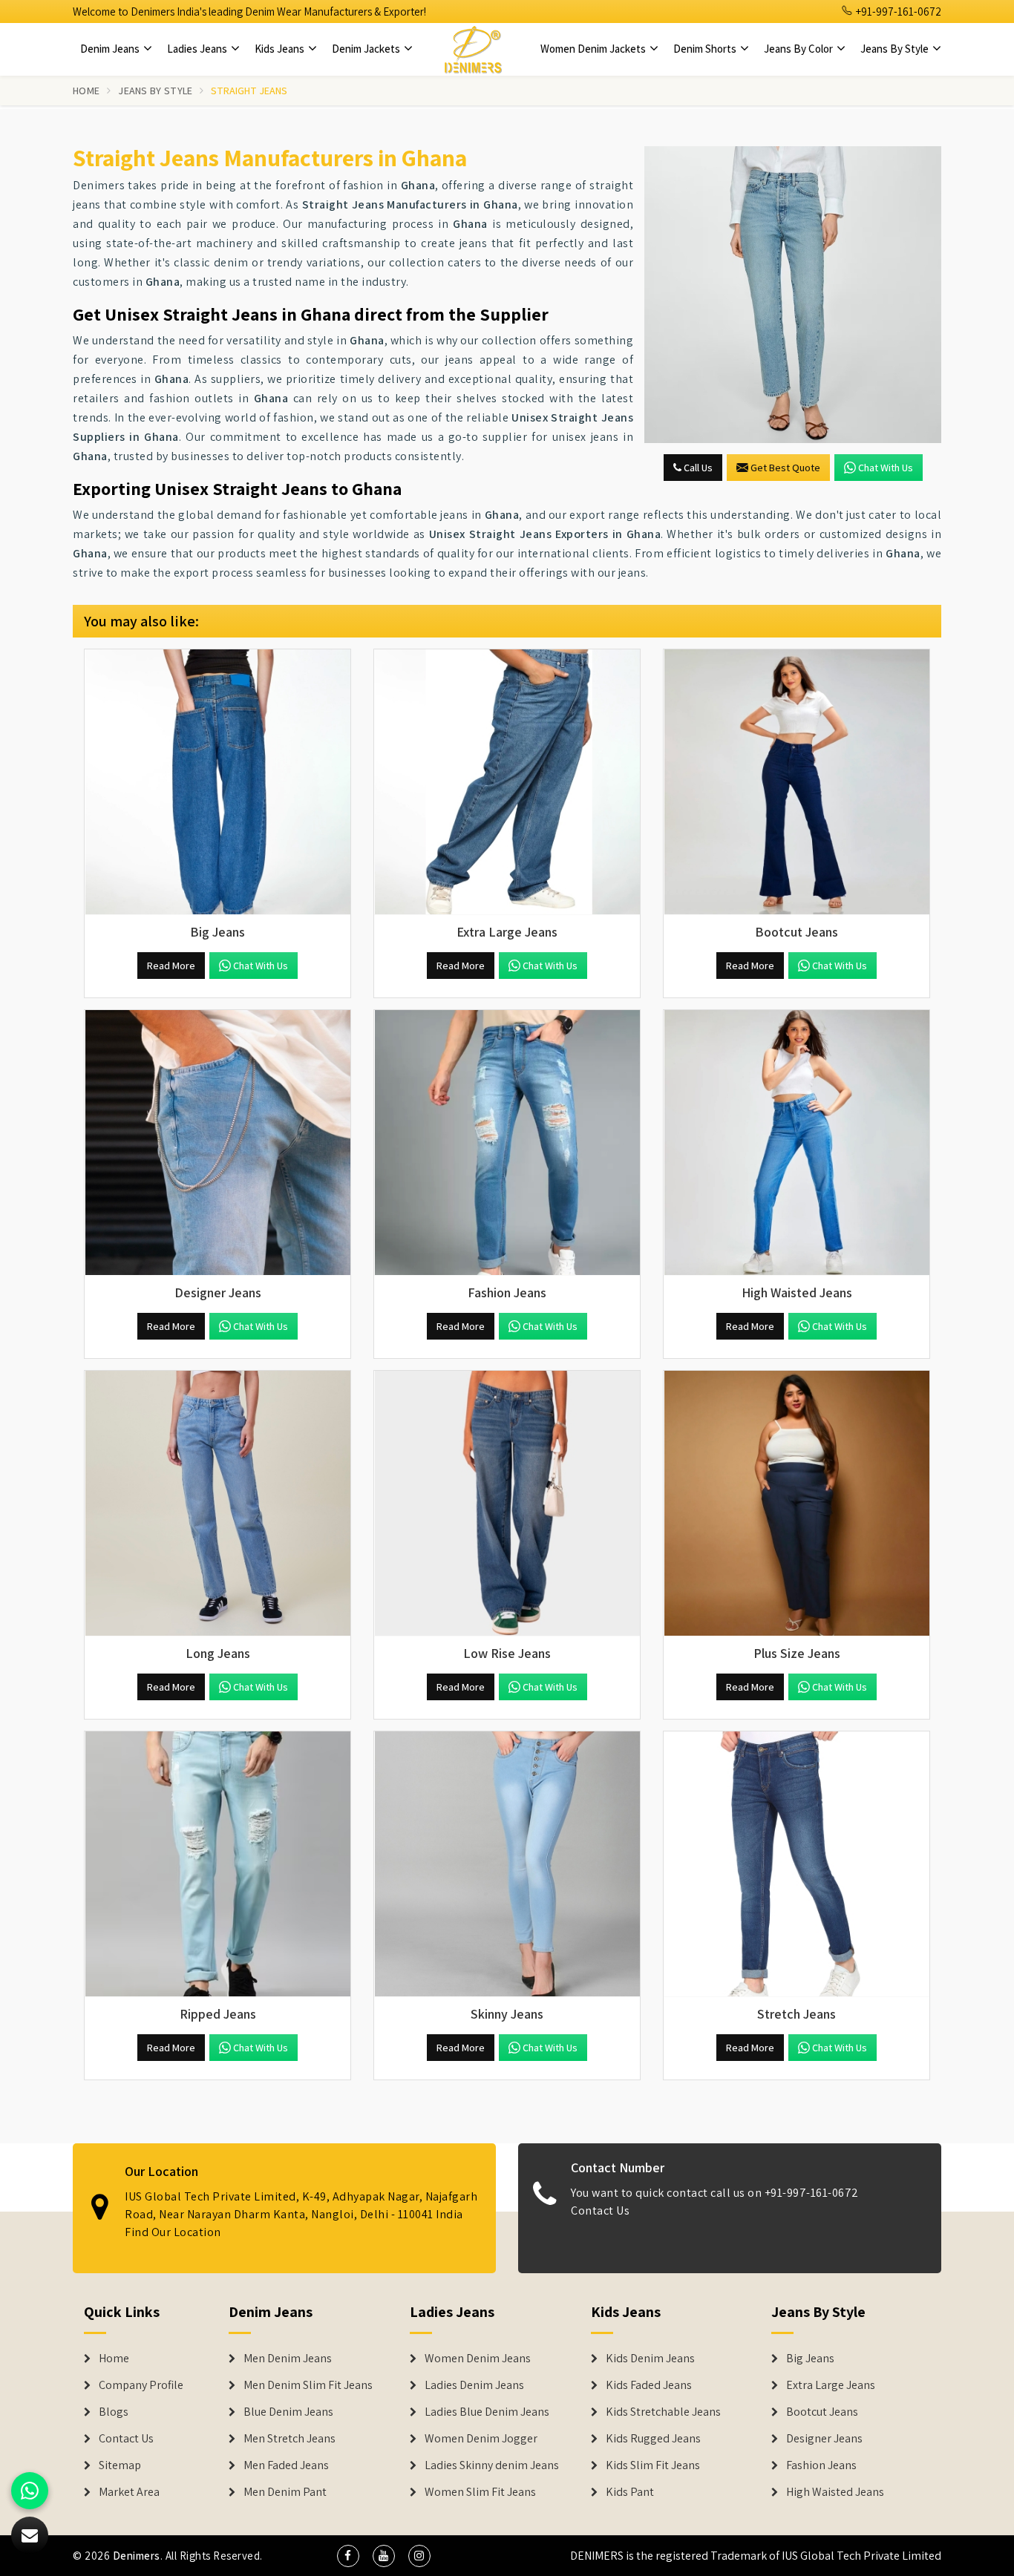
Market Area (129, 2492)
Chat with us (886, 468)
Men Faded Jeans (286, 2465)
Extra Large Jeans (831, 2385)
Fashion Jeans (821, 2465)
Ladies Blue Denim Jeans (487, 2412)
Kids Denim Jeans (650, 2359)
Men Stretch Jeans (290, 2439)
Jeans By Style (896, 49)
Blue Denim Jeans (288, 2412)
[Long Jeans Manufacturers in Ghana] (217, 1504)
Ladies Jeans (198, 49)
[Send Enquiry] (793, 295)
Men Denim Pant (285, 2492)
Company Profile (141, 2385)
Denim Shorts (706, 49)
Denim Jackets (367, 49)
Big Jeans (810, 2359)
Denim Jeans (111, 49)
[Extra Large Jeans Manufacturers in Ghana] (507, 782)
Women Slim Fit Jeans (480, 2492)
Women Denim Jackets (594, 49)
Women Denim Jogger (481, 2439)
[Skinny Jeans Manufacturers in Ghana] (507, 1864)
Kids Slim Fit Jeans (653, 2465)
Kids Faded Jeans (649, 2385)
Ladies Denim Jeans (474, 2385)
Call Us (697, 468)
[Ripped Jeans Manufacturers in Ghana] (217, 1864)
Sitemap (120, 2465)
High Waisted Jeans (835, 2492)
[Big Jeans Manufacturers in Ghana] (217, 782)
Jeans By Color (799, 49)
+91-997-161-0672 (897, 12)
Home (86, 91)
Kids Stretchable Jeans (663, 2412)
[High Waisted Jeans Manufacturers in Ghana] (797, 1143)
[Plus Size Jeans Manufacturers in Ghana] (797, 1504)
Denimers (137, 2556)
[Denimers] (473, 49)
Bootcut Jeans (822, 2412)
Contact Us (600, 2210)
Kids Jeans (281, 49)
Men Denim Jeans (288, 2359)
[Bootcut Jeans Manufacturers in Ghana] (797, 782)
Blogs (114, 2412)
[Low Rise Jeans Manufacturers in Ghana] (507, 1504)
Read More (171, 966)
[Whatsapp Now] (30, 2491)
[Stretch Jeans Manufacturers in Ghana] (797, 1864)
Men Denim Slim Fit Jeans (308, 2385)
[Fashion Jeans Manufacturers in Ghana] (507, 1143)
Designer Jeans (824, 2439)
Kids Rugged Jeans (653, 2439)
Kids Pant (630, 2492)
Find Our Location (173, 2232)
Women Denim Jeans (478, 2359)
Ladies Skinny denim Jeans (492, 2465)
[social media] (348, 2556)
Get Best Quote (785, 468)
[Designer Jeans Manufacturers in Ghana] (217, 1143)
